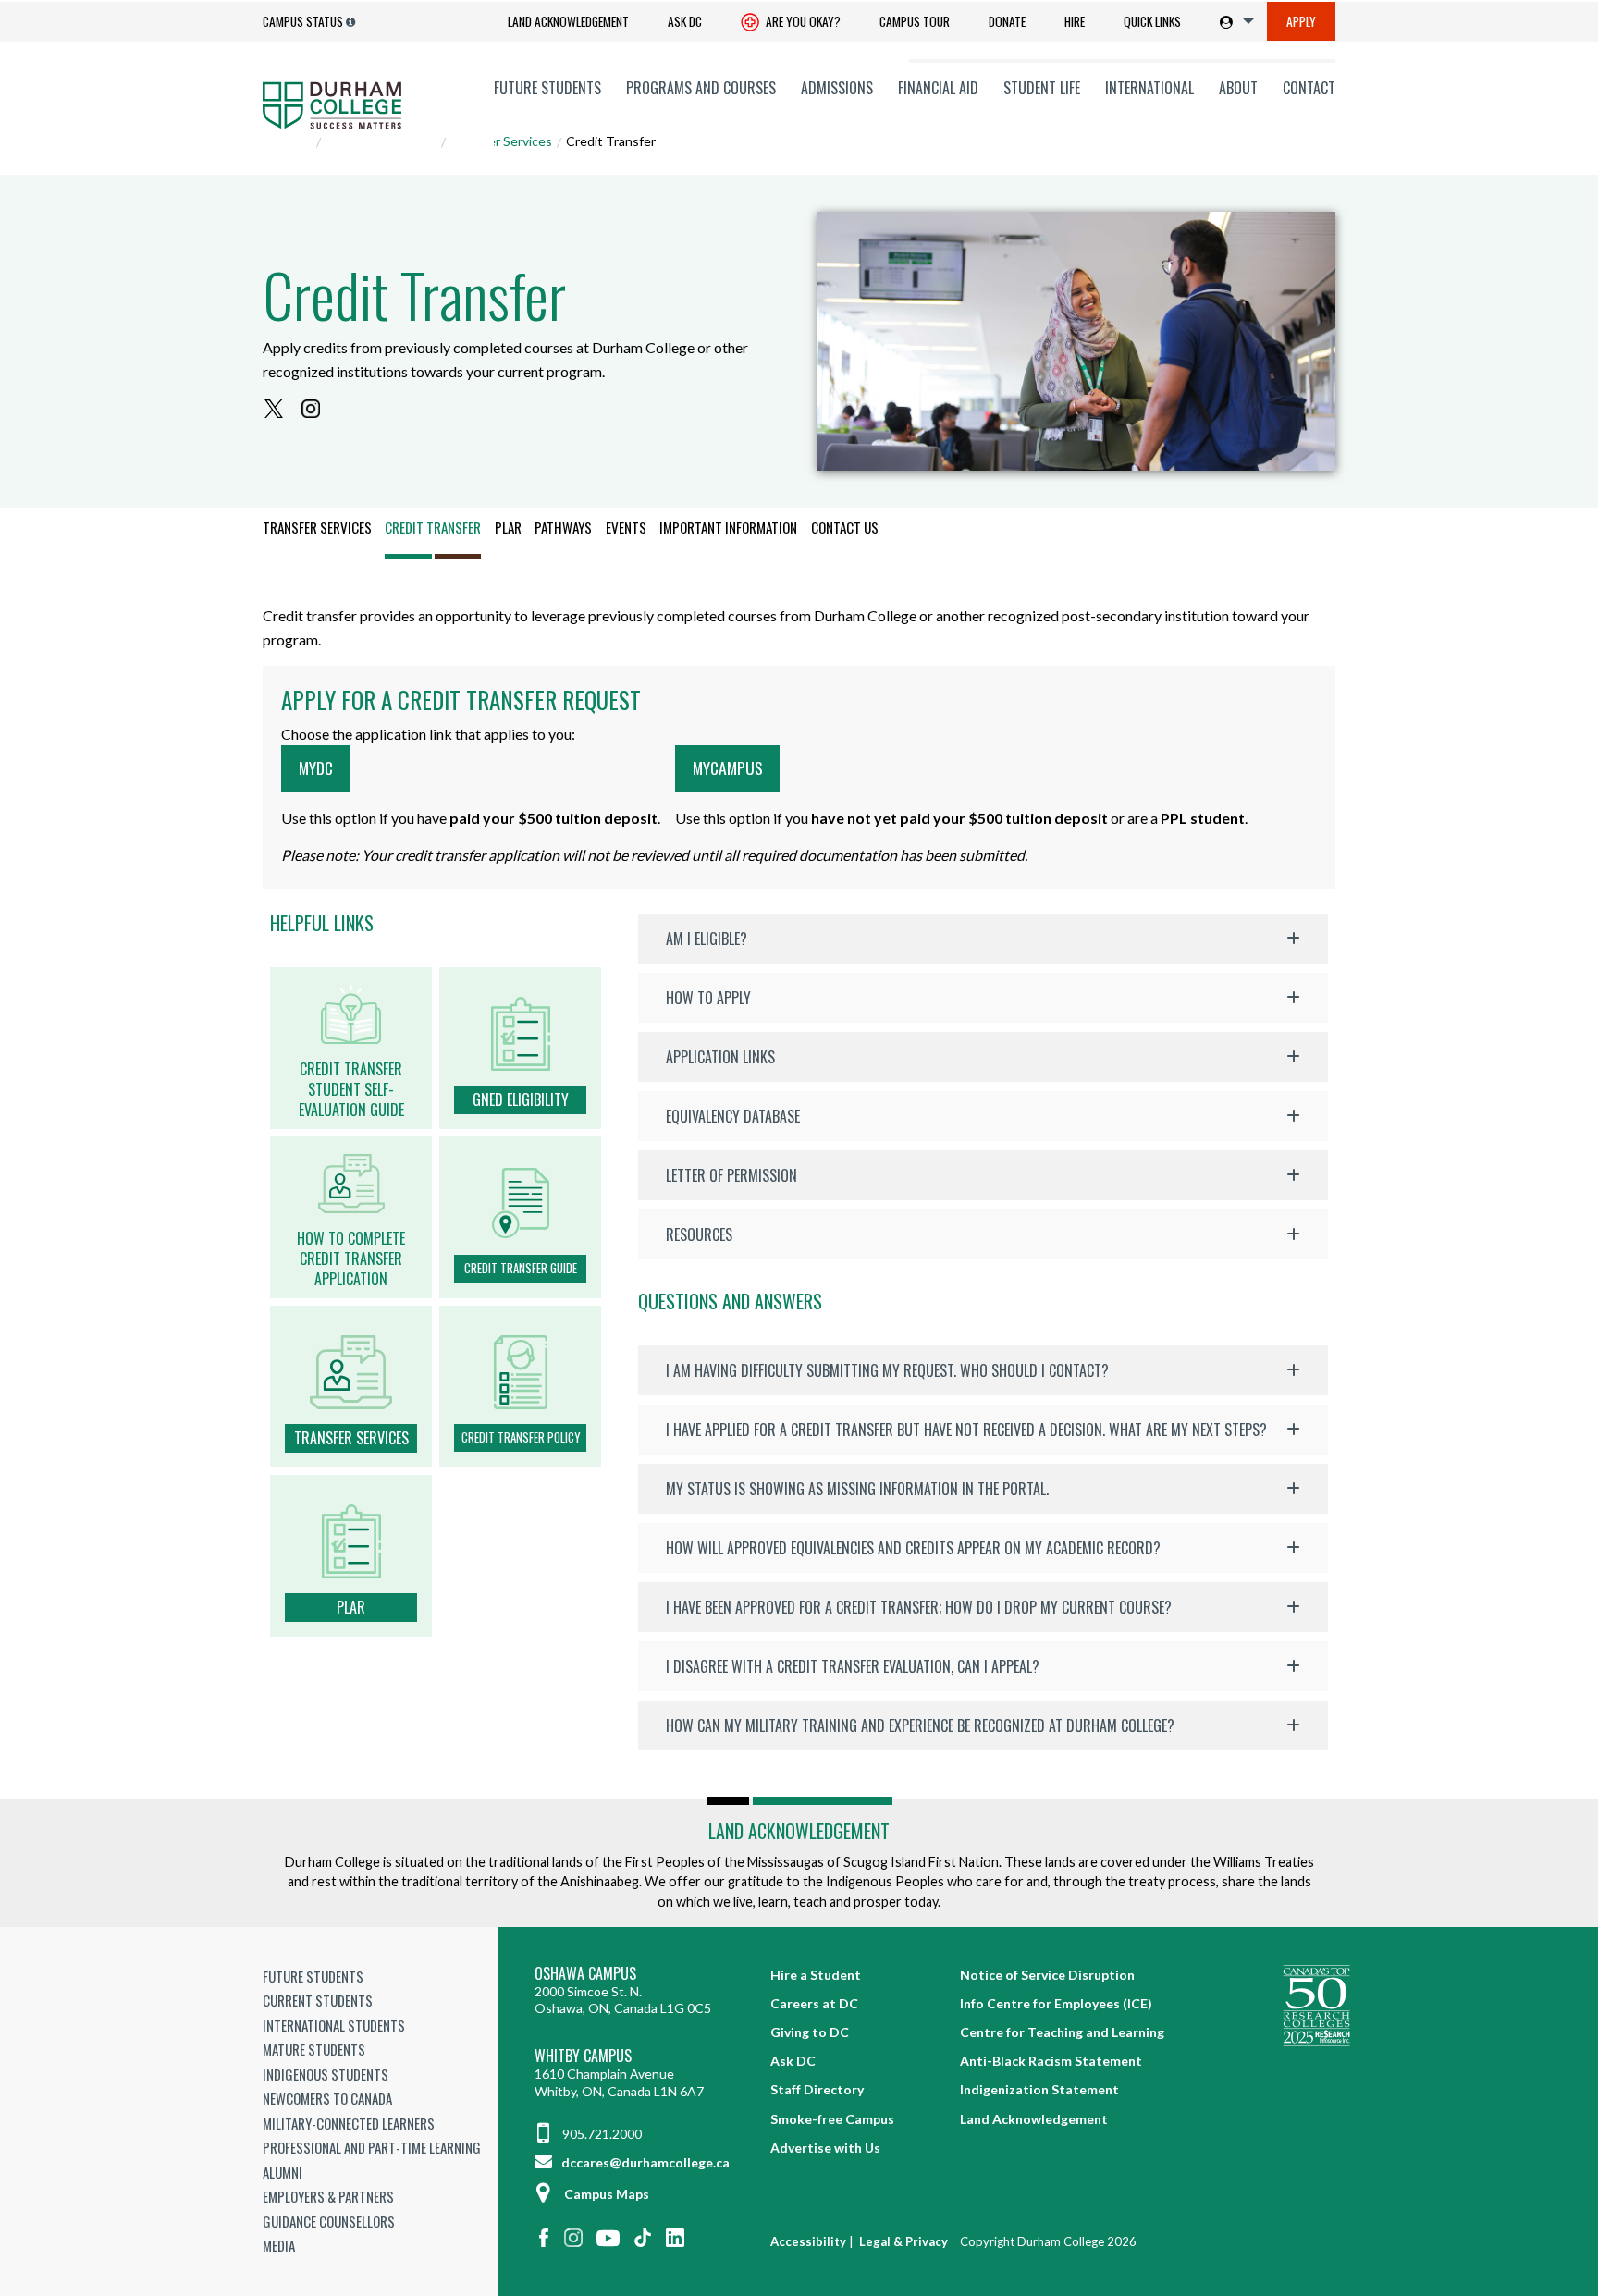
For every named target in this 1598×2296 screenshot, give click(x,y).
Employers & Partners (328, 2196)
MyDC (316, 767)
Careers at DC (814, 2003)
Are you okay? (802, 21)
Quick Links (1152, 21)
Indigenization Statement (1039, 2089)
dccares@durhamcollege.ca (644, 2162)
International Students (334, 2025)
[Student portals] (1233, 21)
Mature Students (314, 2049)
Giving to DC (810, 2032)
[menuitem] (568, 22)
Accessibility (808, 2241)
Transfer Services (501, 141)
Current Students (318, 2000)
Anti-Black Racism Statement (1051, 2061)
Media (279, 2245)
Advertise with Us (825, 2148)
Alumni (283, 2172)
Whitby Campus (583, 2056)
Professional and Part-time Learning (372, 2147)
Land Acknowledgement (568, 21)
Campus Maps (607, 2194)
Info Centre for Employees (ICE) (1056, 2003)
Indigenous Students (326, 2074)
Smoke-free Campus (832, 2119)
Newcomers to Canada (327, 2098)
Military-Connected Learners (349, 2123)
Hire (1075, 21)
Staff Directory (817, 2089)
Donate (1007, 21)
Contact (1309, 88)
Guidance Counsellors (329, 2221)
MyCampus (728, 767)
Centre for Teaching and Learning (1062, 2032)
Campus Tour (915, 21)
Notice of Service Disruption (1047, 1975)
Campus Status (303, 21)
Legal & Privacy (903, 2241)
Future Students (547, 88)
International (1149, 88)
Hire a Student (816, 1975)
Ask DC (685, 21)
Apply (1301, 21)
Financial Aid (938, 88)
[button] (983, 939)
